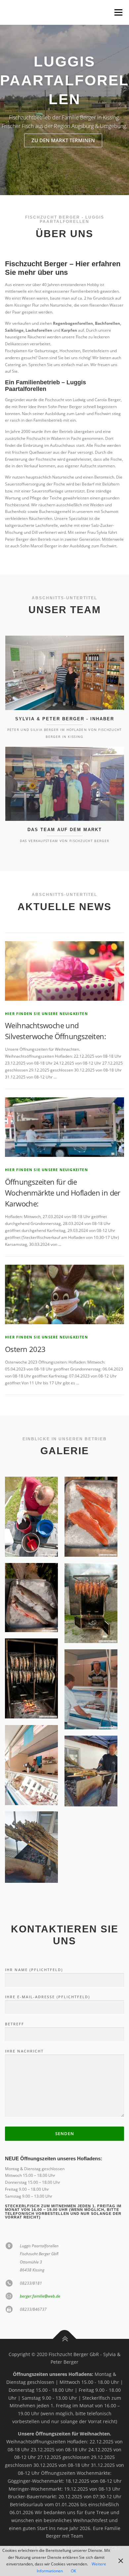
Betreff (15, 2024)
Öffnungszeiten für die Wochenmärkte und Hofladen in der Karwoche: (63, 1193)
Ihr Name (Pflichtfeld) (34, 1970)
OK (73, 2571)
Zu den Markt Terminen (63, 140)
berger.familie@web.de (40, 2296)
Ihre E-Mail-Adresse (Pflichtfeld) (47, 1997)
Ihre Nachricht (24, 2051)
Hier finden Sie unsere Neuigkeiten (46, 1014)
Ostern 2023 (25, 1349)
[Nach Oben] (65, 2339)
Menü (118, 12)
